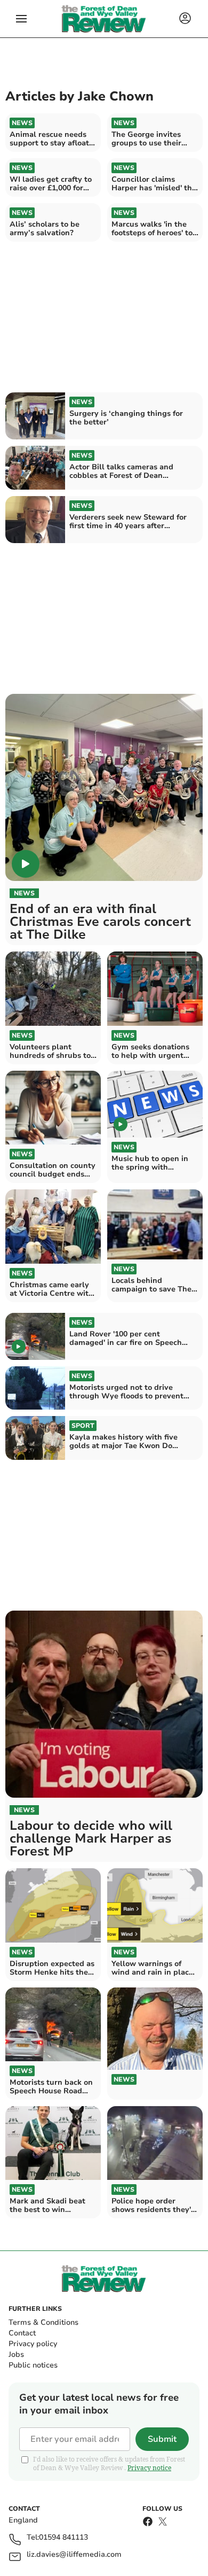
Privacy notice (149, 2468)
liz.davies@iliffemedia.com (74, 2555)
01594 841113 (63, 2538)
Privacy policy (33, 2344)
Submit (162, 2439)
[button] (21, 19)
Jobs (16, 2354)
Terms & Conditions (43, 2322)
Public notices (33, 2365)
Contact (22, 2333)
